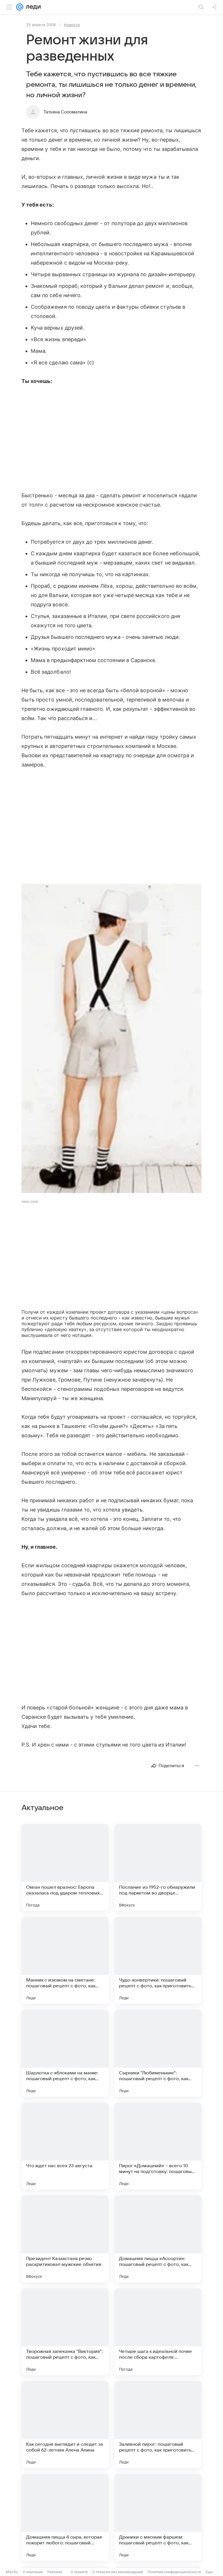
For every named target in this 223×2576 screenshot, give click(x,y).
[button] (111, 1039)
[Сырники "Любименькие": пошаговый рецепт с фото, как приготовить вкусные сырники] (158, 2053)
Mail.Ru (12, 2572)
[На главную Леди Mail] (32, 7)
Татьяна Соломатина (65, 112)
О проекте (79, 2572)
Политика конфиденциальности (174, 2572)
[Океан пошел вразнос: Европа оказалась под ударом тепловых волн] (65, 1868)
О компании (33, 2572)
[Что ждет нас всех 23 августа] (65, 2146)
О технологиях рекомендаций (118, 2572)
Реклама (55, 2572)
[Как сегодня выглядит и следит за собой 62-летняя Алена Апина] (65, 2425)
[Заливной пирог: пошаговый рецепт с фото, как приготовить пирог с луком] (158, 2425)
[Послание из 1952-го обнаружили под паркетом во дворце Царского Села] (158, 1868)
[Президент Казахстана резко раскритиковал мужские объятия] (65, 2239)
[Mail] (20, 7)
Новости (72, 25)
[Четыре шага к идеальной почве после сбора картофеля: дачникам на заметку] (158, 2332)
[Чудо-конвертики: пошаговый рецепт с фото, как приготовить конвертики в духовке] (158, 1960)
